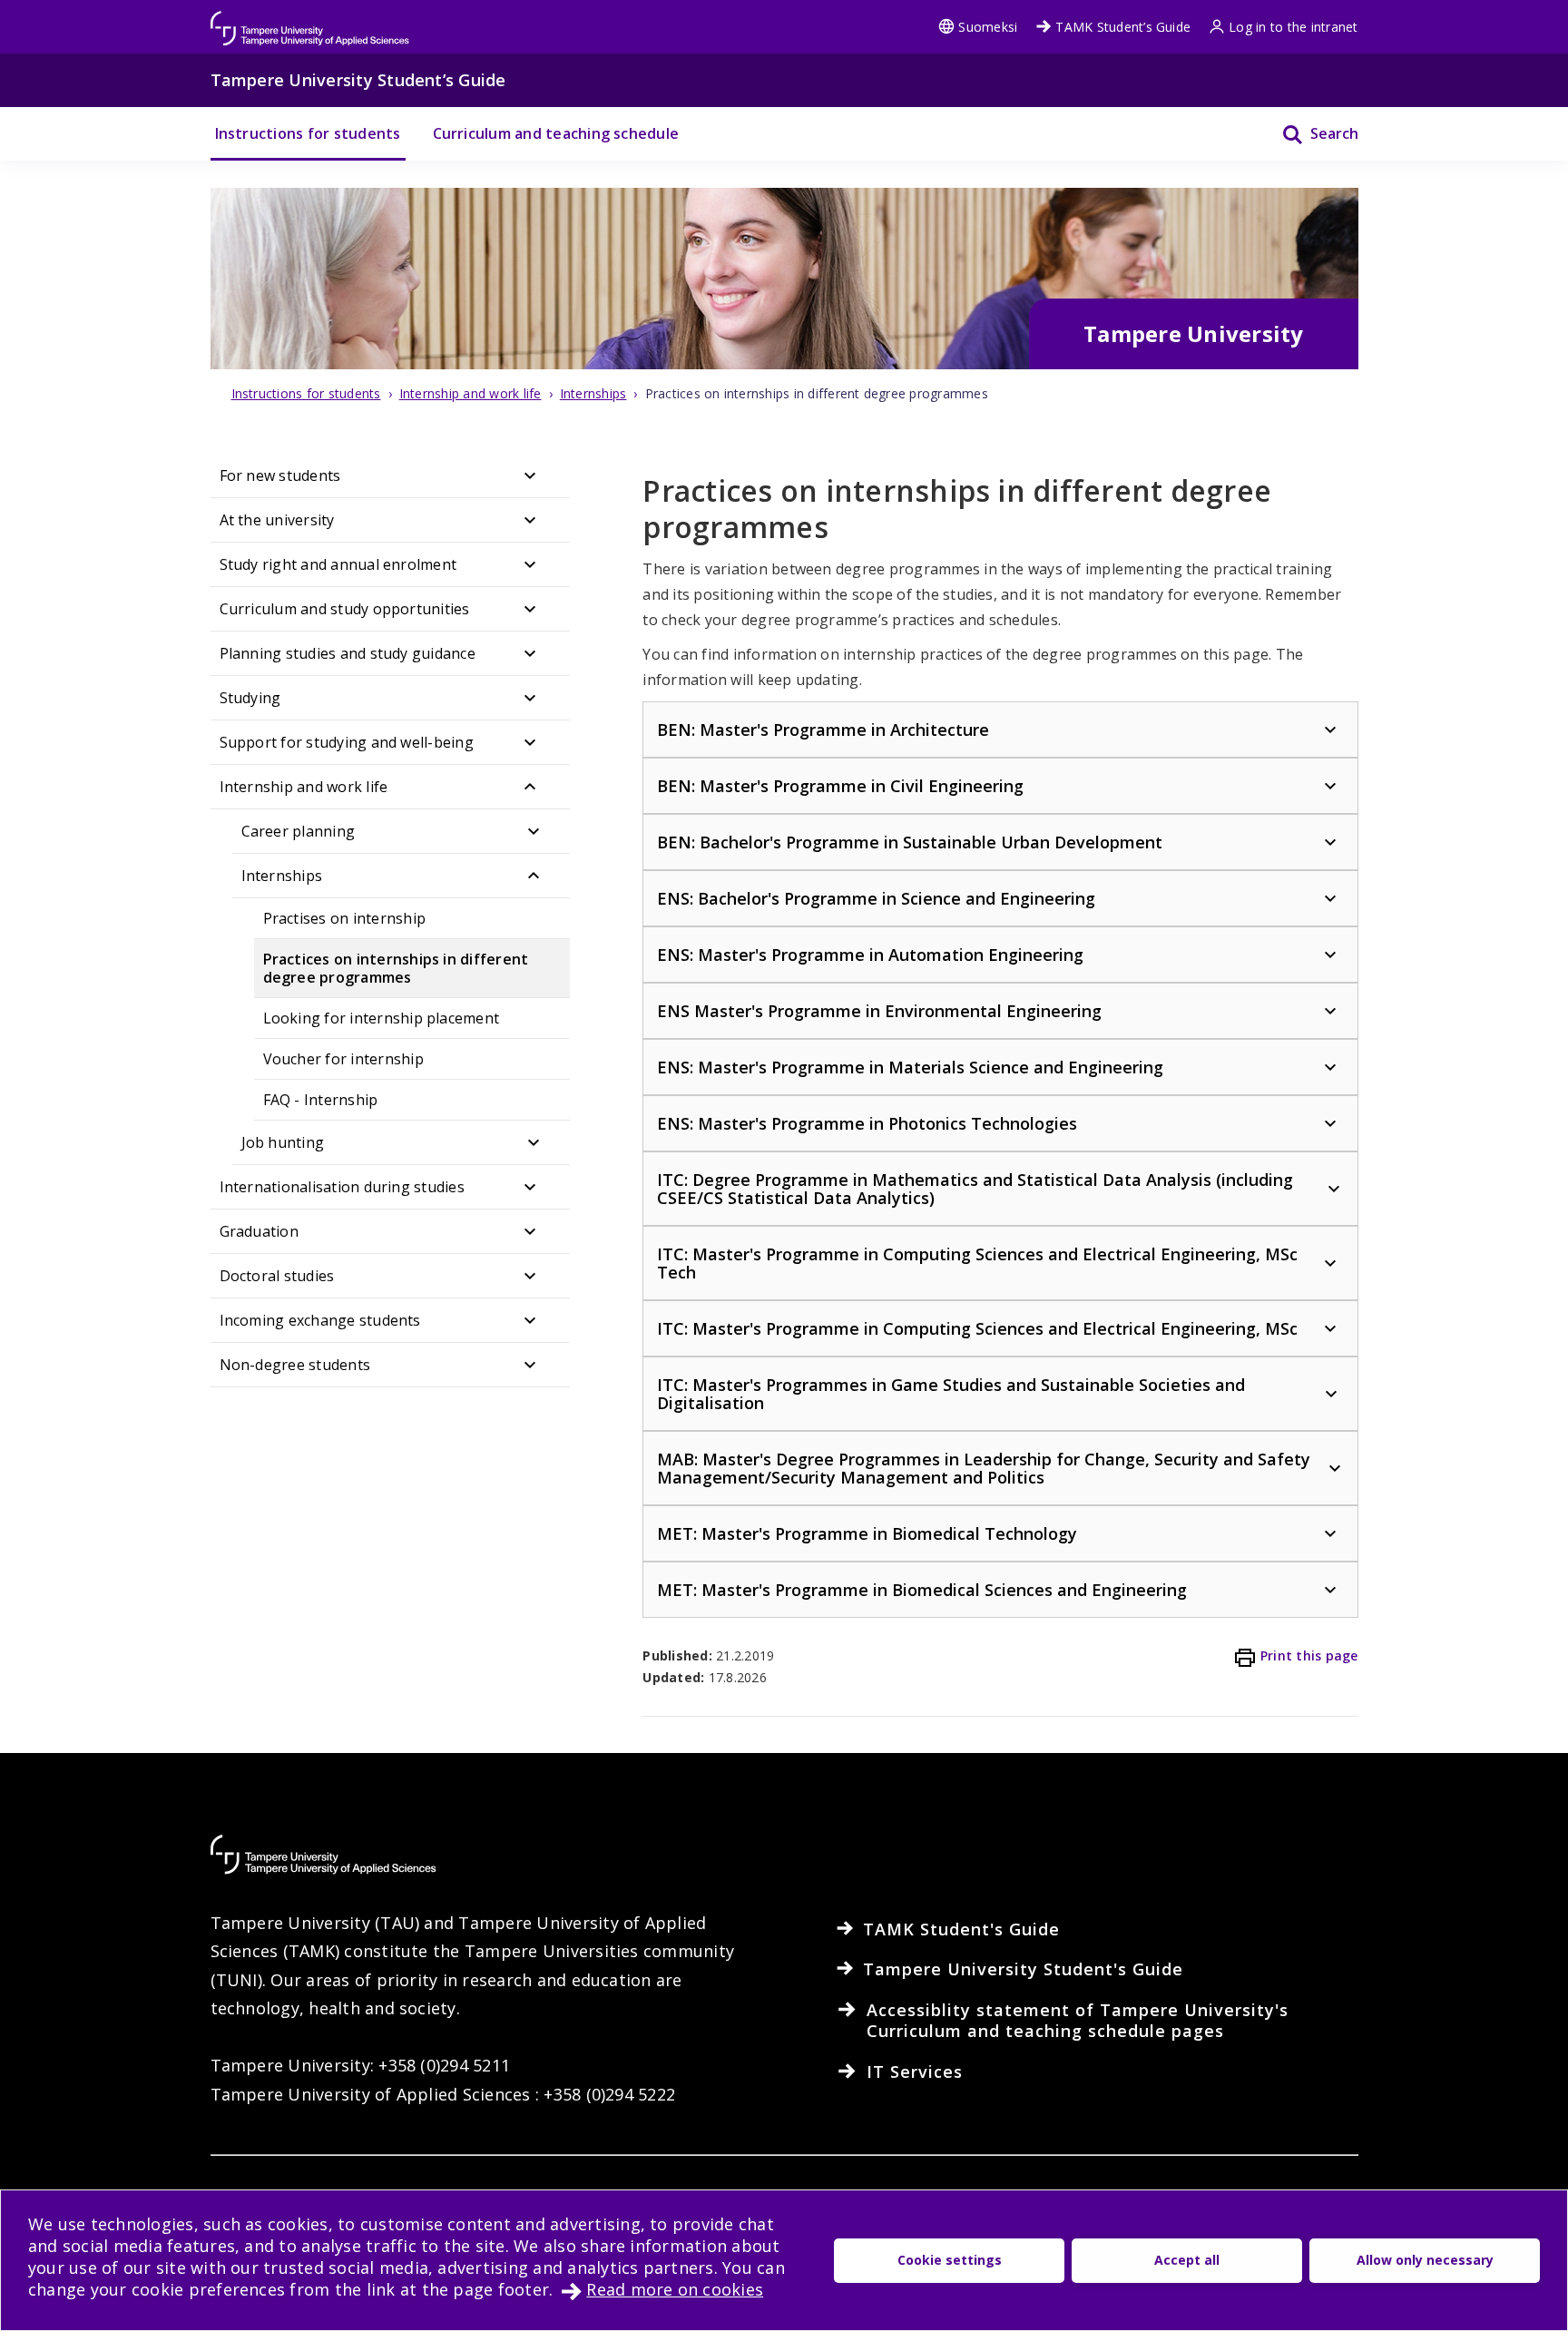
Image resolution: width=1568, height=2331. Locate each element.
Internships (282, 876)
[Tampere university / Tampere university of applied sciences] (310, 20)
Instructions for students (308, 133)
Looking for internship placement (382, 1018)
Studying (250, 698)
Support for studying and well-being (347, 742)
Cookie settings (950, 2260)
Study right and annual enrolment (338, 564)
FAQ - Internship (321, 1100)
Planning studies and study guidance (348, 653)
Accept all (1187, 2260)
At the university (277, 520)
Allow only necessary (1425, 2260)
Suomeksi (988, 27)
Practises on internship (345, 918)
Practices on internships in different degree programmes (396, 968)
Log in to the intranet (1293, 27)
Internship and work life (304, 787)
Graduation (259, 1231)
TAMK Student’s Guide (1123, 27)
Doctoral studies (277, 1276)
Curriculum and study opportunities (345, 609)
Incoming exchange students (320, 1320)
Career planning (299, 831)
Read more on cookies (675, 2289)
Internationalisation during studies (342, 1187)
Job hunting (283, 1142)
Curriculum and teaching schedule (556, 133)
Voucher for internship (343, 1059)
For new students (280, 475)
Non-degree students (295, 1365)
